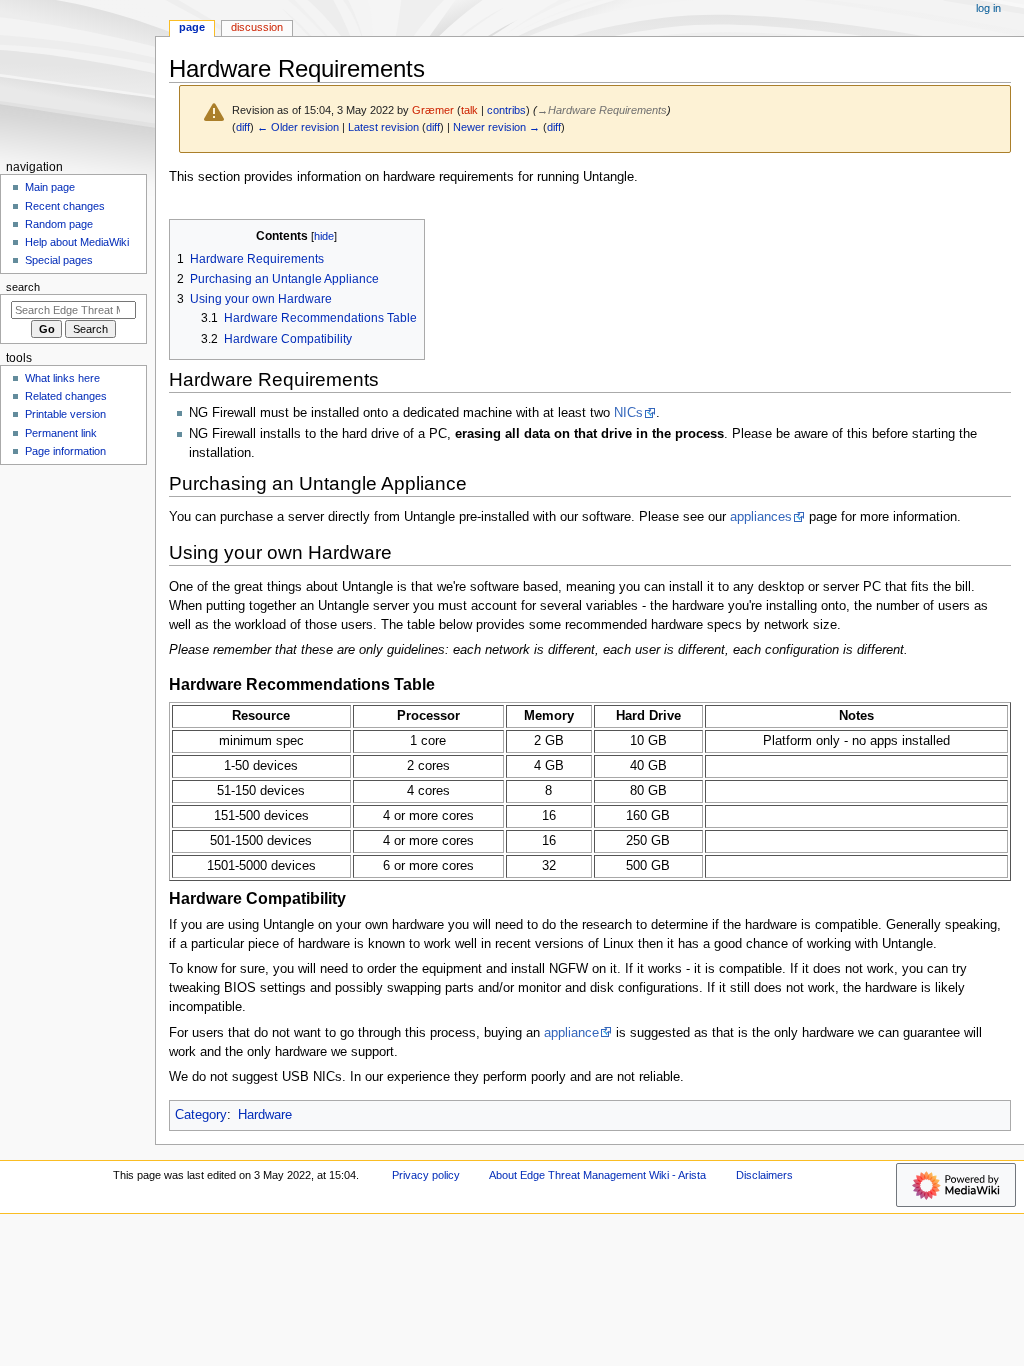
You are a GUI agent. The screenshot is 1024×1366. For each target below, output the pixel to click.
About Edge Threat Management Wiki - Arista (597, 1175)
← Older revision (298, 127)
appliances (761, 517)
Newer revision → (496, 127)
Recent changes (65, 206)
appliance (571, 1033)
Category (201, 1115)
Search (23, 287)
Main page (50, 187)
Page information (65, 451)
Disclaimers (764, 1175)
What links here (62, 378)
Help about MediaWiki (77, 242)
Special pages (59, 260)
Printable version (65, 414)
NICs (628, 413)
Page (192, 27)
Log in (988, 8)
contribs (506, 110)
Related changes (66, 396)
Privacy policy (426, 1175)
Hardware (265, 1115)
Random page (59, 224)
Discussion (257, 27)
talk (469, 110)
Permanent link (61, 433)
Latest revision (383, 127)
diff (243, 127)
